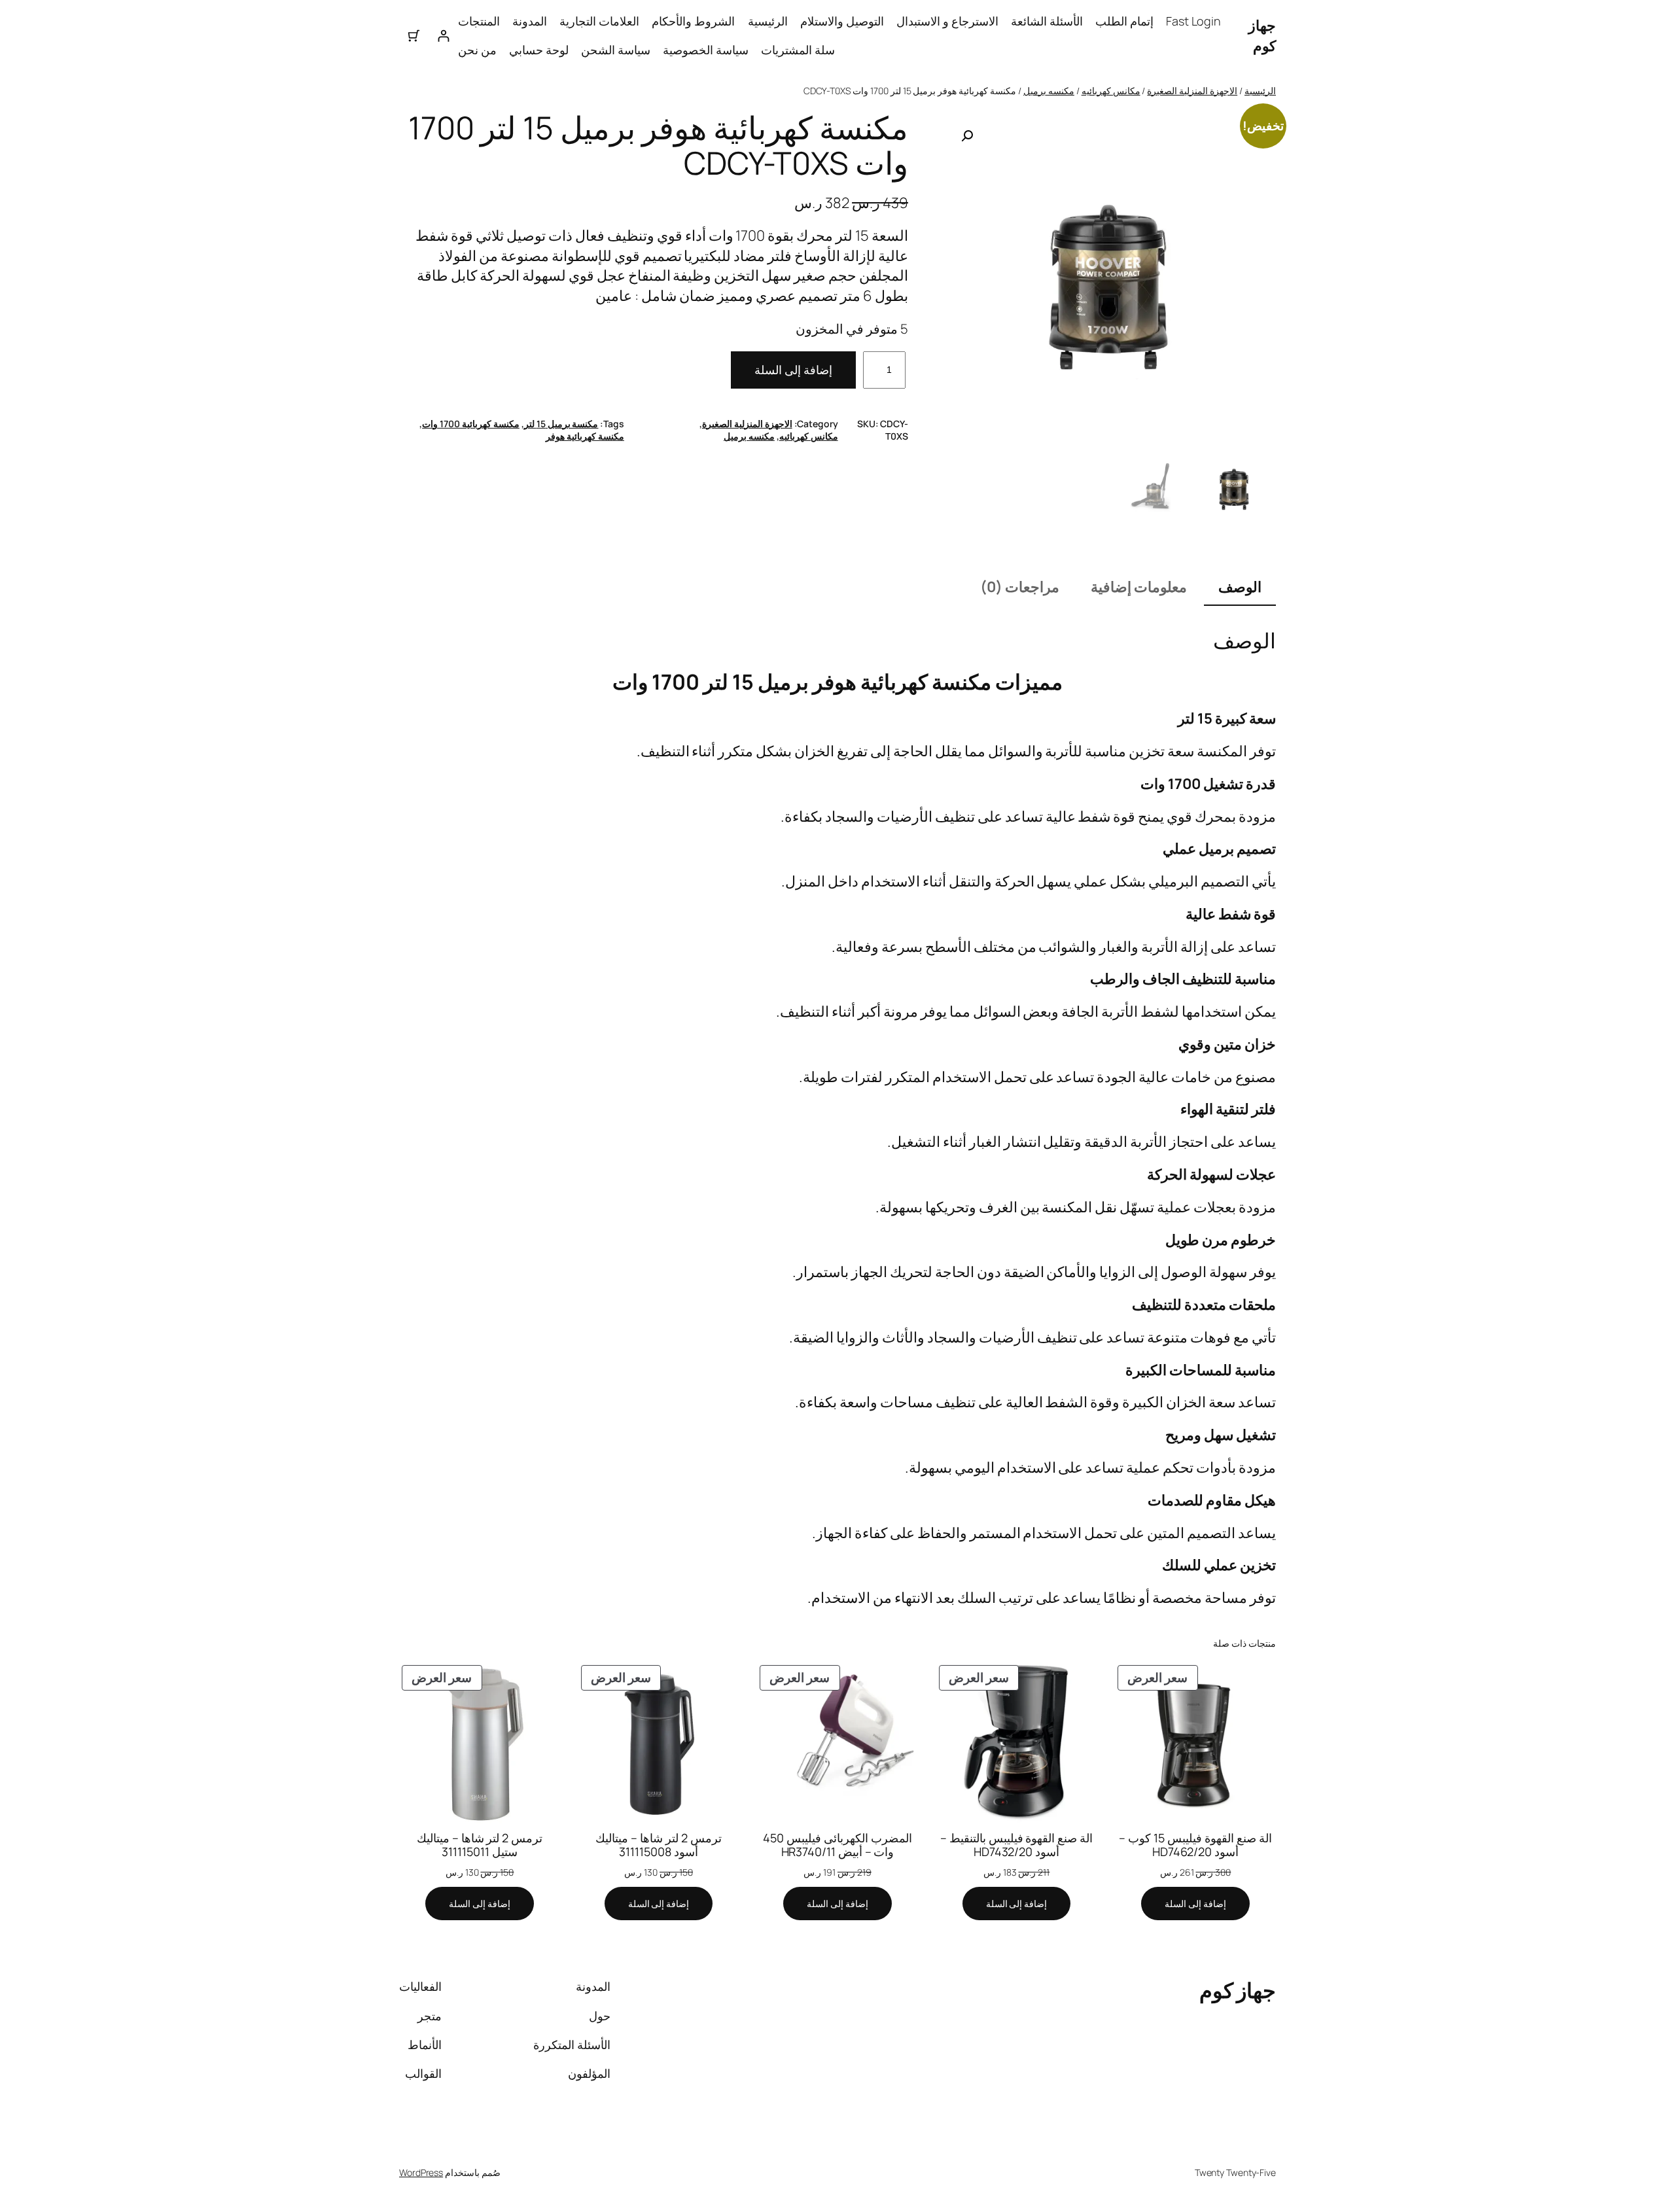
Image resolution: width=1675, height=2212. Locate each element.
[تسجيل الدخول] (443, 36)
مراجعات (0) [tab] (1020, 587)
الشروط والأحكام (693, 21)
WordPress (421, 2172)
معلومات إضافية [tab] (1139, 587)
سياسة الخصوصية (706, 50)
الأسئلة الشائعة (1047, 21)
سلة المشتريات (798, 50)
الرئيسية (768, 21)
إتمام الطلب (1124, 21)
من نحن (477, 50)
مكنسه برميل (1049, 91)
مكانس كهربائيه (1111, 91)
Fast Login (1193, 21)
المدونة (530, 21)
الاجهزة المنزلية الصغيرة (1192, 91)
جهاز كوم (1262, 36)
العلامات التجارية (599, 21)
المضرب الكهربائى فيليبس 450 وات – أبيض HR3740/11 (837, 1845)
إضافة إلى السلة (793, 370)
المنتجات (479, 21)
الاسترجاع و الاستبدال (947, 21)
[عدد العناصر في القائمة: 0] (414, 36)
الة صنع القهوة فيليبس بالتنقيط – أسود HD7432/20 (1017, 1845)
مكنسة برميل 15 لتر (561, 424)
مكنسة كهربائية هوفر (585, 436)
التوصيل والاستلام (842, 21)
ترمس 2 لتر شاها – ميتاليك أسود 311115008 (659, 1845)
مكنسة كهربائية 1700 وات (471, 424)
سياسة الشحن (616, 50)
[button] (967, 136)
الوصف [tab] (1240, 587)
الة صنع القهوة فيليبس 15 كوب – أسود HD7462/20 (1195, 1845)
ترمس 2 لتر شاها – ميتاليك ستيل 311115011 (480, 1845)
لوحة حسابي (539, 50)
